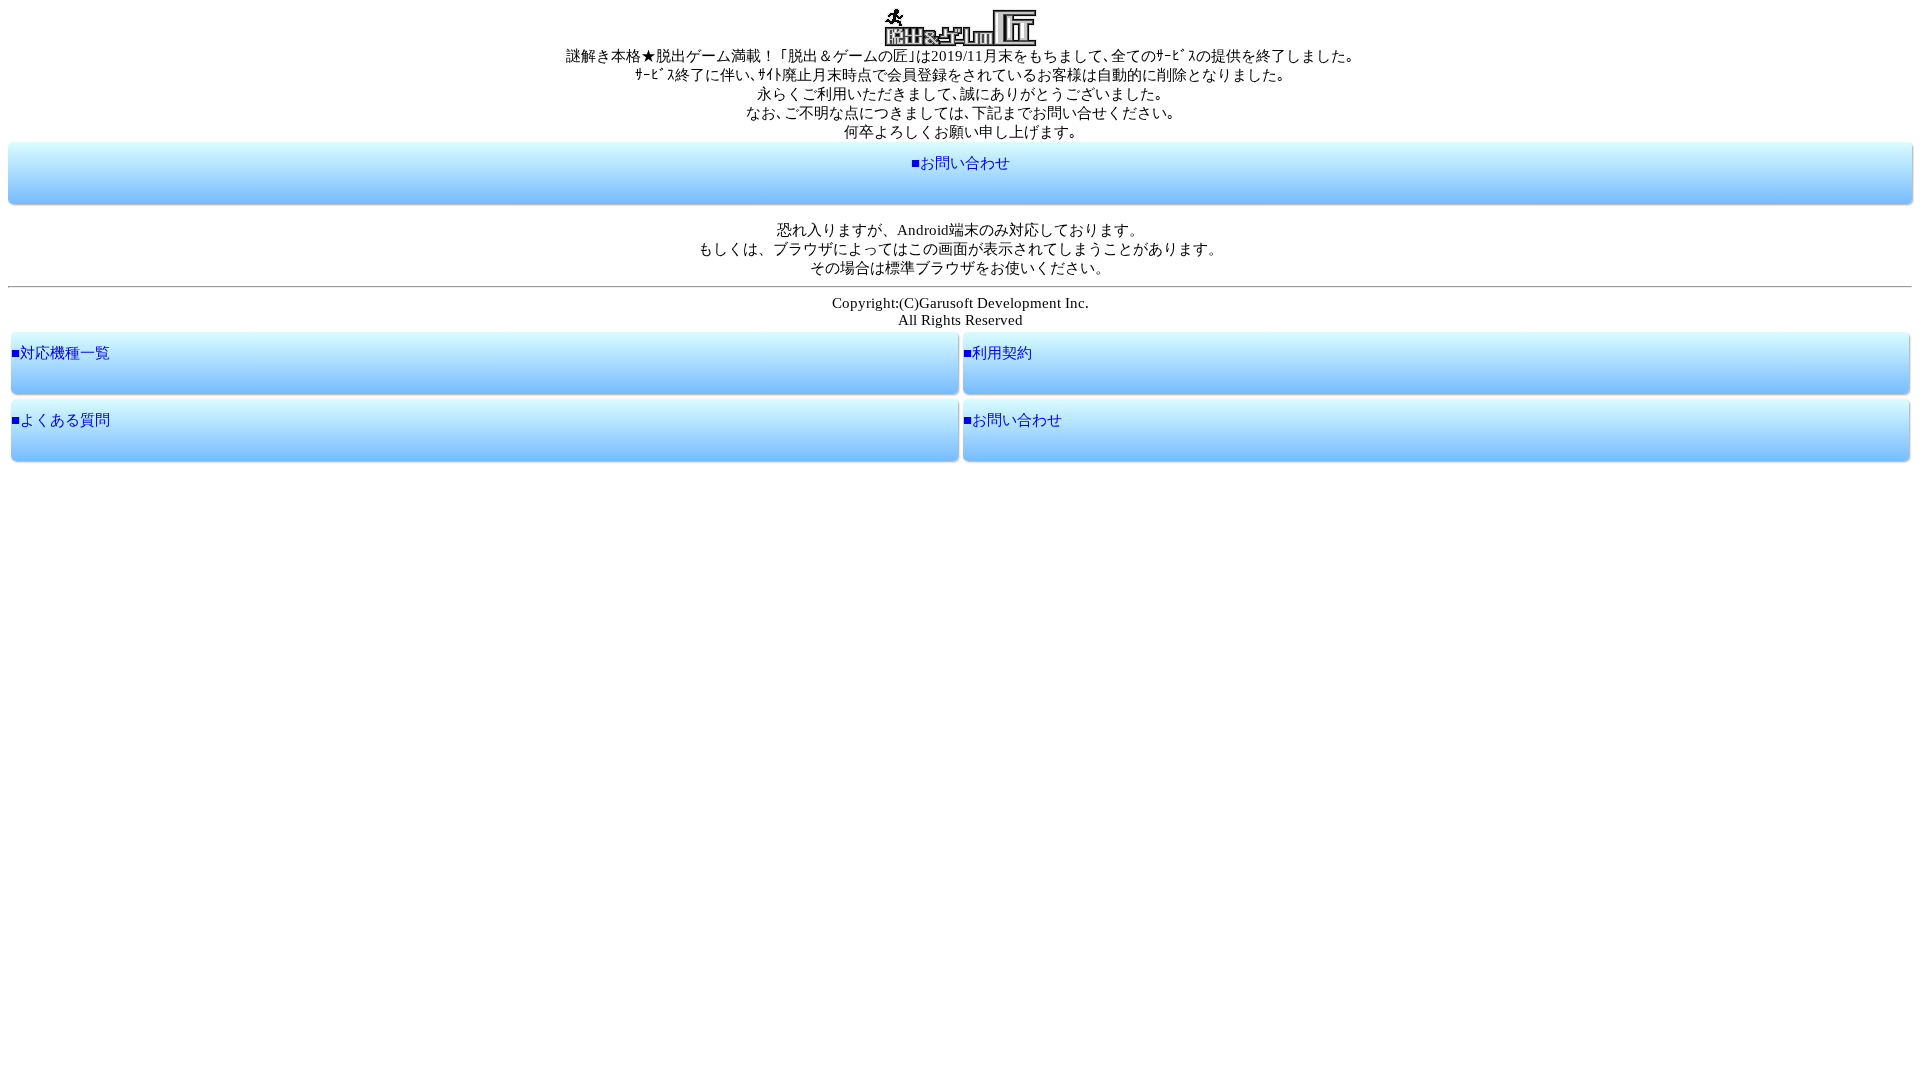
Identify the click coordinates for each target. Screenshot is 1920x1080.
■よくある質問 (60, 420)
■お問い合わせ (960, 163)
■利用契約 (997, 353)
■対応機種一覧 (60, 353)
